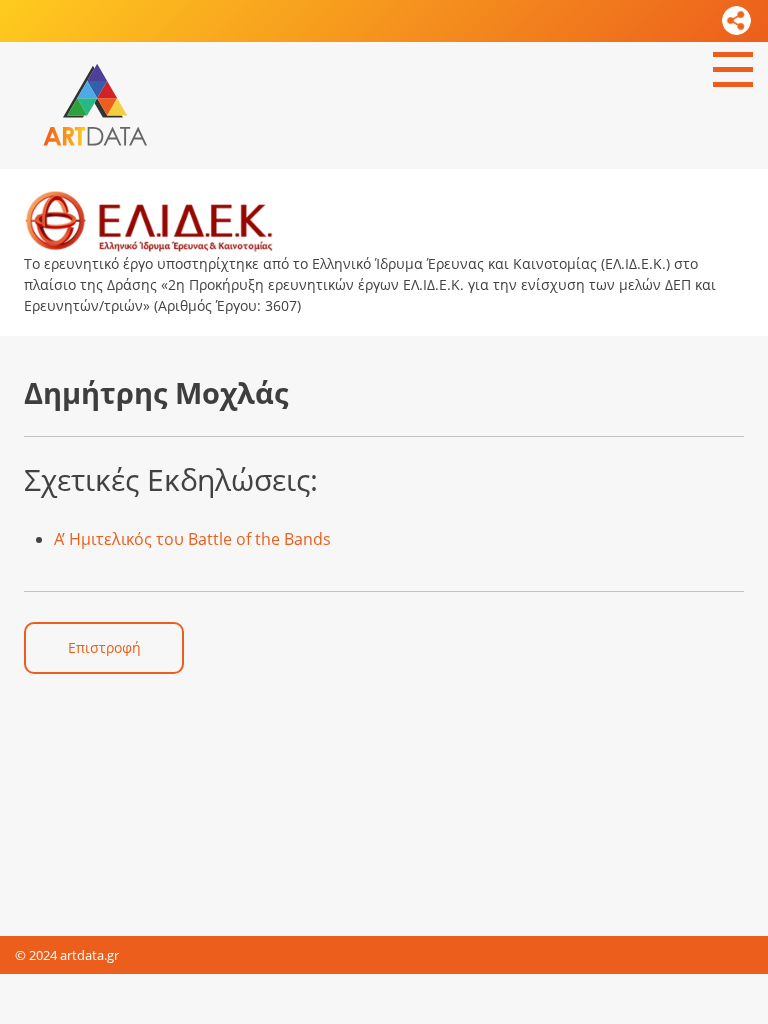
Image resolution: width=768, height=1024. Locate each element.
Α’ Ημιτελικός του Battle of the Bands (192, 539)
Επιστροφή (104, 647)
